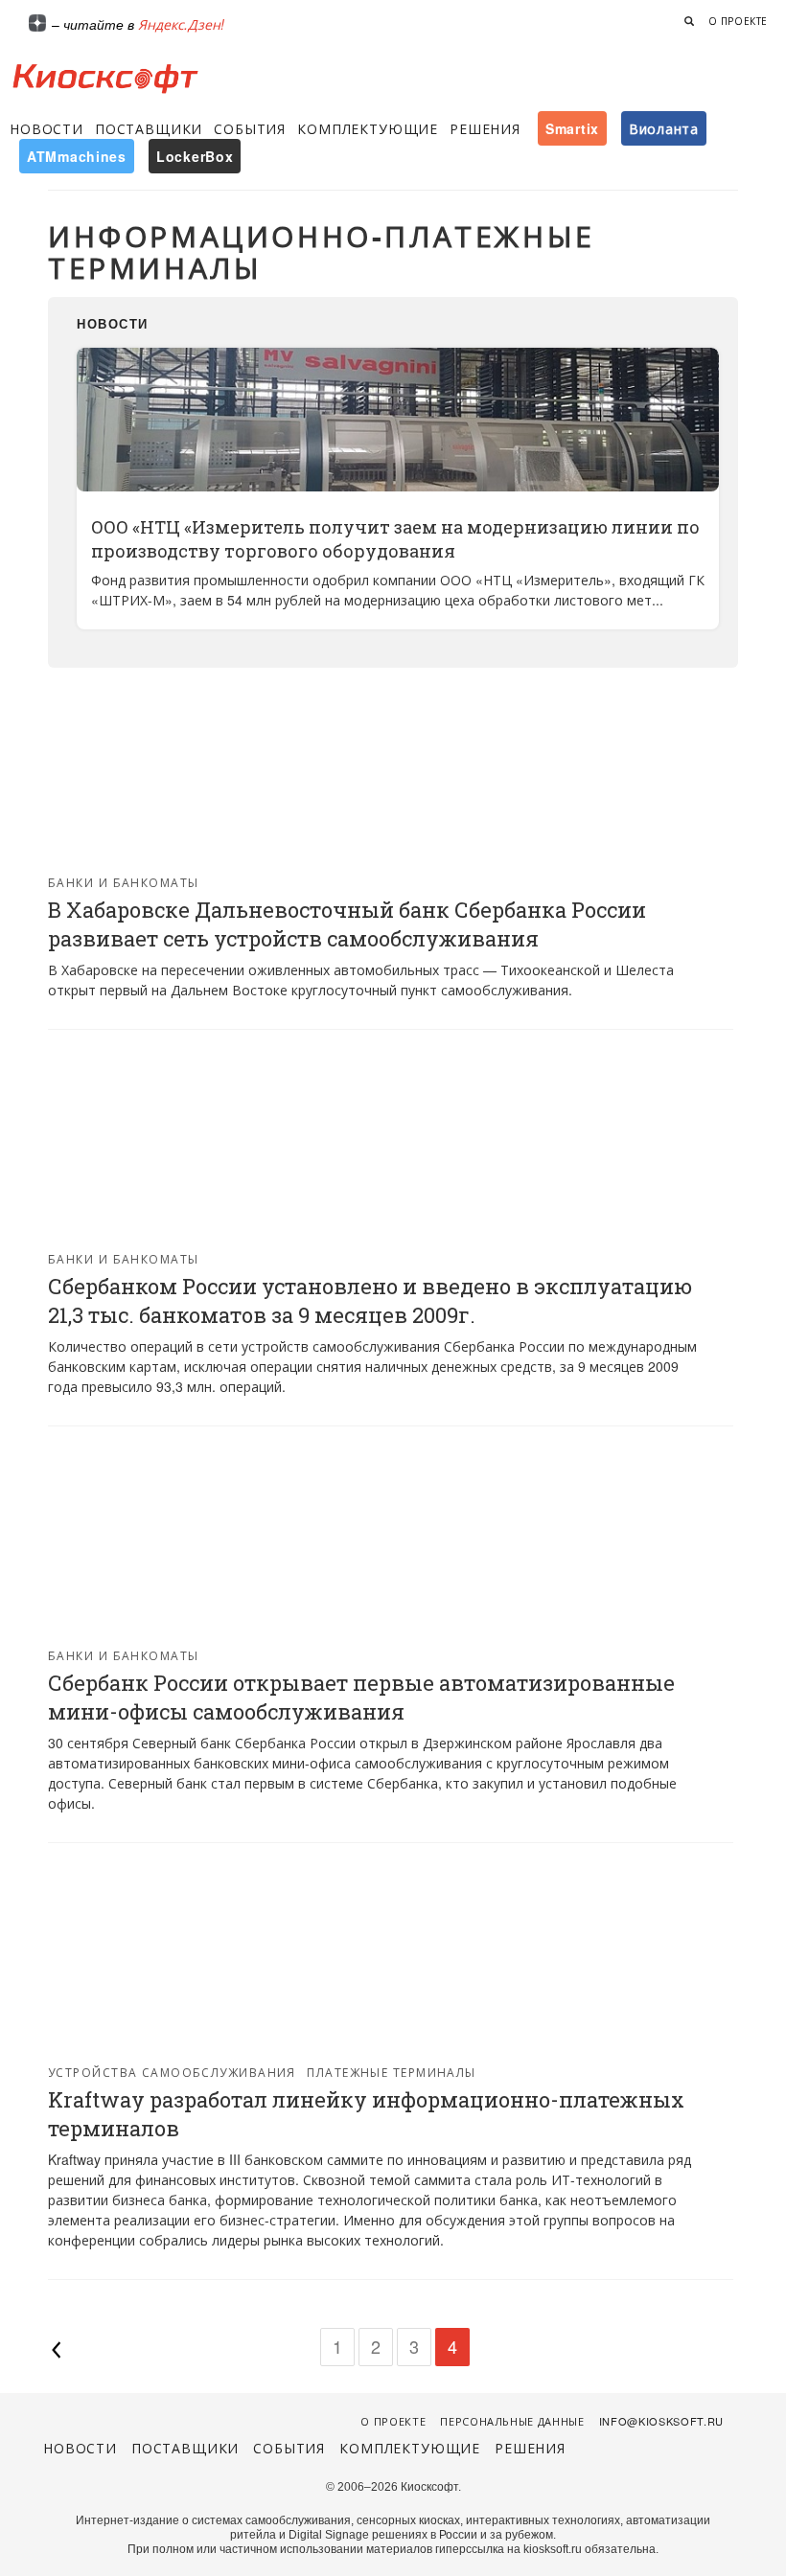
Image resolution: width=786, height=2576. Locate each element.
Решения (485, 128)
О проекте (738, 21)
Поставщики (149, 128)
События (250, 128)
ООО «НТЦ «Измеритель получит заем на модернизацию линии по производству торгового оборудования (395, 539)
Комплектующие (368, 128)
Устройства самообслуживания (172, 2072)
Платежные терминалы (391, 2072)
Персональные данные (512, 2421)
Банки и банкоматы (123, 882)
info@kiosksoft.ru (661, 2421)
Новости (46, 128)
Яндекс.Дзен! (181, 24)
